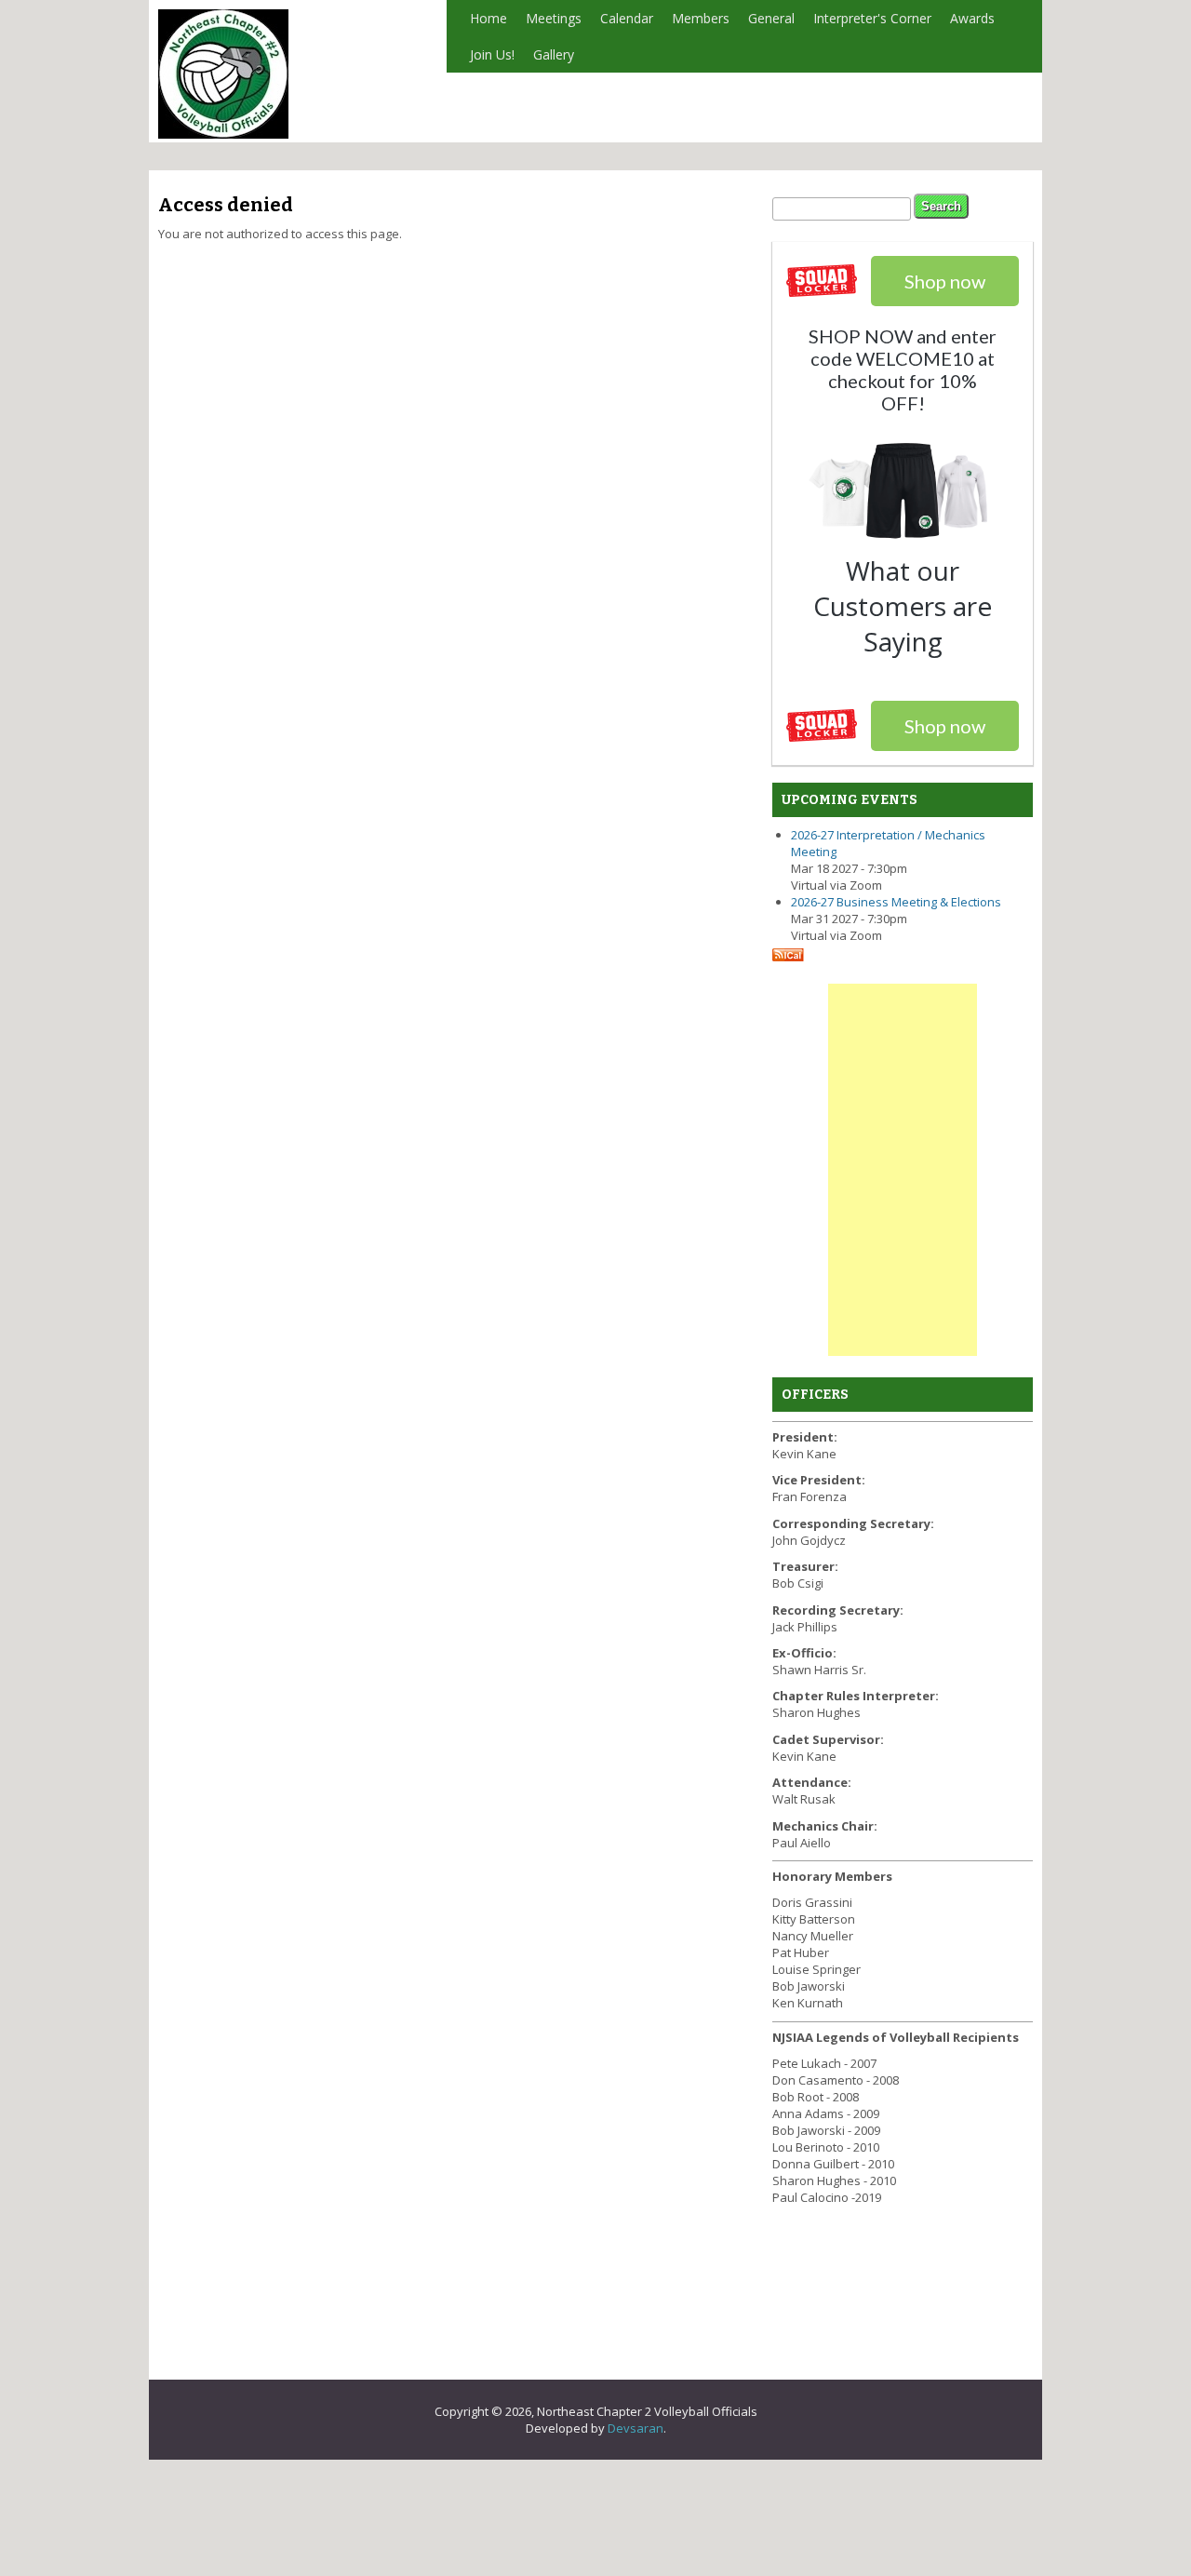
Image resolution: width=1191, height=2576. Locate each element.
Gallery (554, 54)
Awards (972, 18)
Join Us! (492, 54)
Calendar (627, 18)
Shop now (945, 726)
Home (488, 18)
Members (701, 18)
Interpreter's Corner (872, 18)
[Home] (223, 134)
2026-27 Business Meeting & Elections (896, 902)
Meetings (554, 18)
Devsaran (636, 2428)
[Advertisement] (903, 1170)
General (771, 18)
